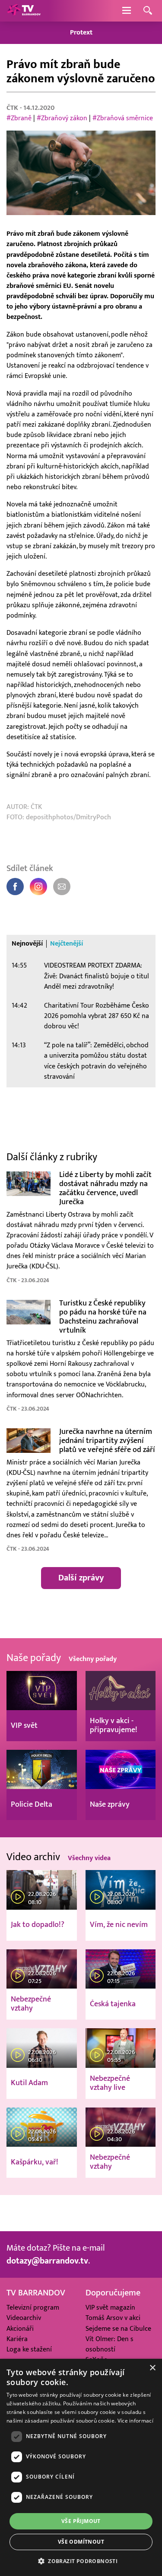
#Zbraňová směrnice (123, 118)
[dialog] (81, 2467)
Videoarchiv (24, 2318)
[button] (81, 2561)
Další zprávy (81, 1578)
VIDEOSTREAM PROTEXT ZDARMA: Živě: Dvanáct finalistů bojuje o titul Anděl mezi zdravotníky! (97, 976)
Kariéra (17, 2339)
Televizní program (33, 2307)
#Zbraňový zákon (62, 118)
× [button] (152, 2368)
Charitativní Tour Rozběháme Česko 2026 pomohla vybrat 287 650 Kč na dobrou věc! (97, 1016)
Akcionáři (20, 2329)
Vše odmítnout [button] (81, 2542)
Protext (81, 33)
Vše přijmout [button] (81, 2521)
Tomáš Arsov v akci (113, 2318)
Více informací (135, 2421)
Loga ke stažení (29, 2349)
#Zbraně (19, 118)
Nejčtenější (67, 944)
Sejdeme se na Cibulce (118, 2329)
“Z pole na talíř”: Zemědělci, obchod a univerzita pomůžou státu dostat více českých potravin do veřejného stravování (96, 1061)
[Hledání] (148, 11)
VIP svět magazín (110, 2307)
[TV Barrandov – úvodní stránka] (24, 11)
